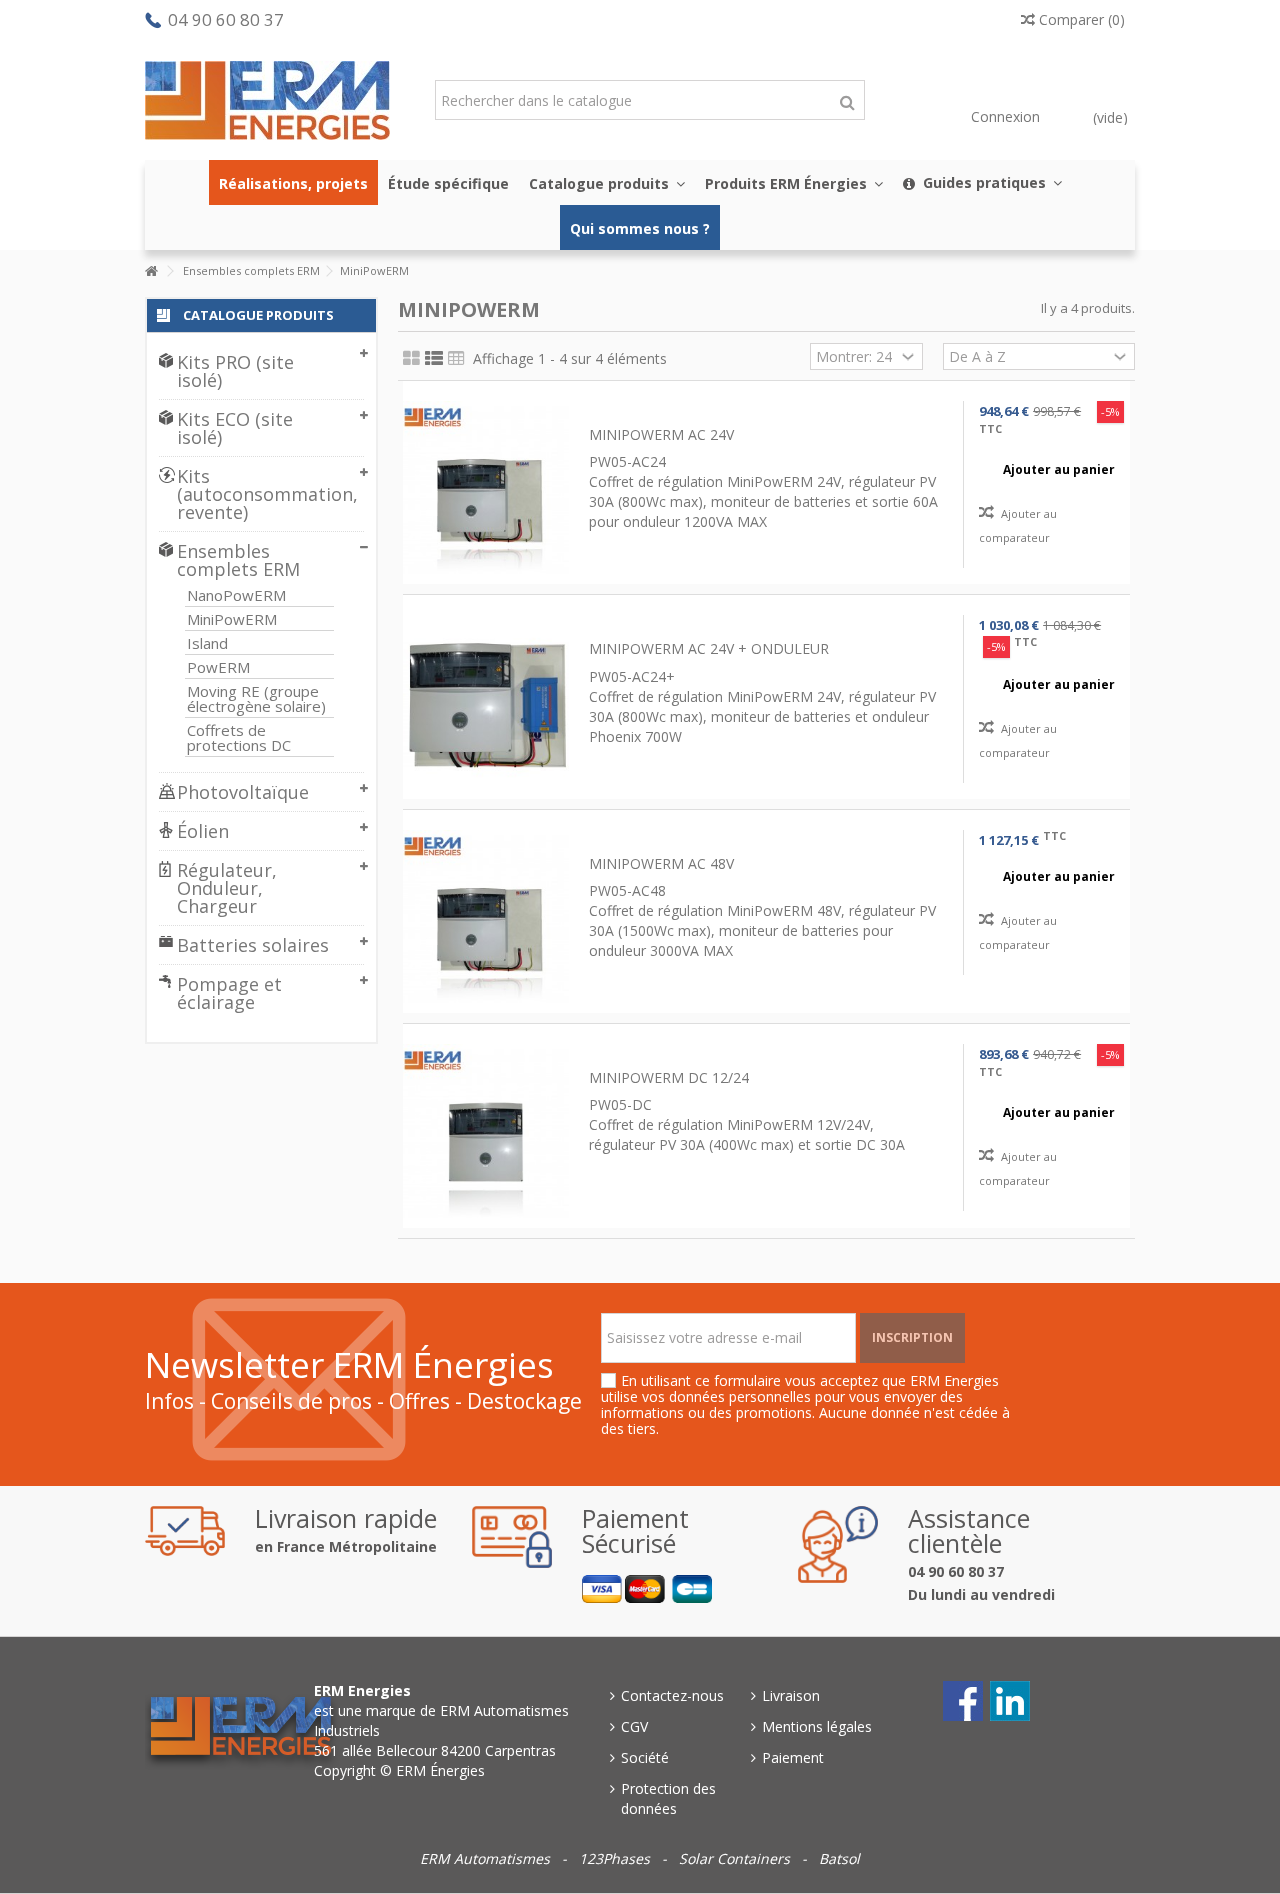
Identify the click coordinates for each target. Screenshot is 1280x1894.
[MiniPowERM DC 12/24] (486, 1133)
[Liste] (434, 359)
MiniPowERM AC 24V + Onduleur (709, 648)
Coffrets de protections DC (239, 738)
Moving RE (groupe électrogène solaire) (256, 699)
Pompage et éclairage (229, 993)
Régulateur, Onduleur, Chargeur (227, 888)
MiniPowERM (232, 619)
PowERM (218, 667)
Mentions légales (817, 1726)
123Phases (616, 1858)
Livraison (791, 1695)
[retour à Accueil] (151, 271)
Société (645, 1757)
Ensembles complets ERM (238, 560)
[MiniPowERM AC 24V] (486, 490)
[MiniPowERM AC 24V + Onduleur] (486, 704)
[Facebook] (959, 1697)
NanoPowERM (236, 595)
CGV (634, 1726)
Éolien (203, 831)
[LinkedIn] (1006, 1697)
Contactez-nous (672, 1695)
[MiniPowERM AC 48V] (486, 919)
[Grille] (411, 359)
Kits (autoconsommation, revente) (255, 494)
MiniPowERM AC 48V (661, 863)
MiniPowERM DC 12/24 (669, 1077)
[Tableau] (456, 359)
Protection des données (668, 1798)
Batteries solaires (253, 945)
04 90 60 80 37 (226, 19)
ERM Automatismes (487, 1858)
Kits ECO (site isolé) (235, 428)
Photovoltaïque (243, 792)
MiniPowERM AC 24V (661, 434)
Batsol (839, 1858)
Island (207, 643)
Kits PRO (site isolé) (235, 371)
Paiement (793, 1757)
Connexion (1003, 116)
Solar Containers (736, 1858)
